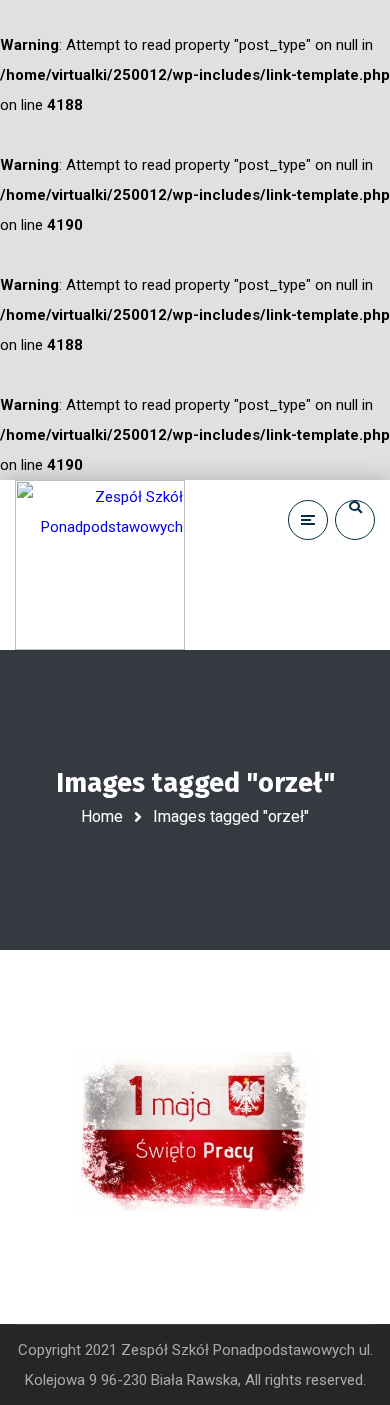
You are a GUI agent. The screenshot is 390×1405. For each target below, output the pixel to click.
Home (102, 816)
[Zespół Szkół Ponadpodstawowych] (100, 565)
